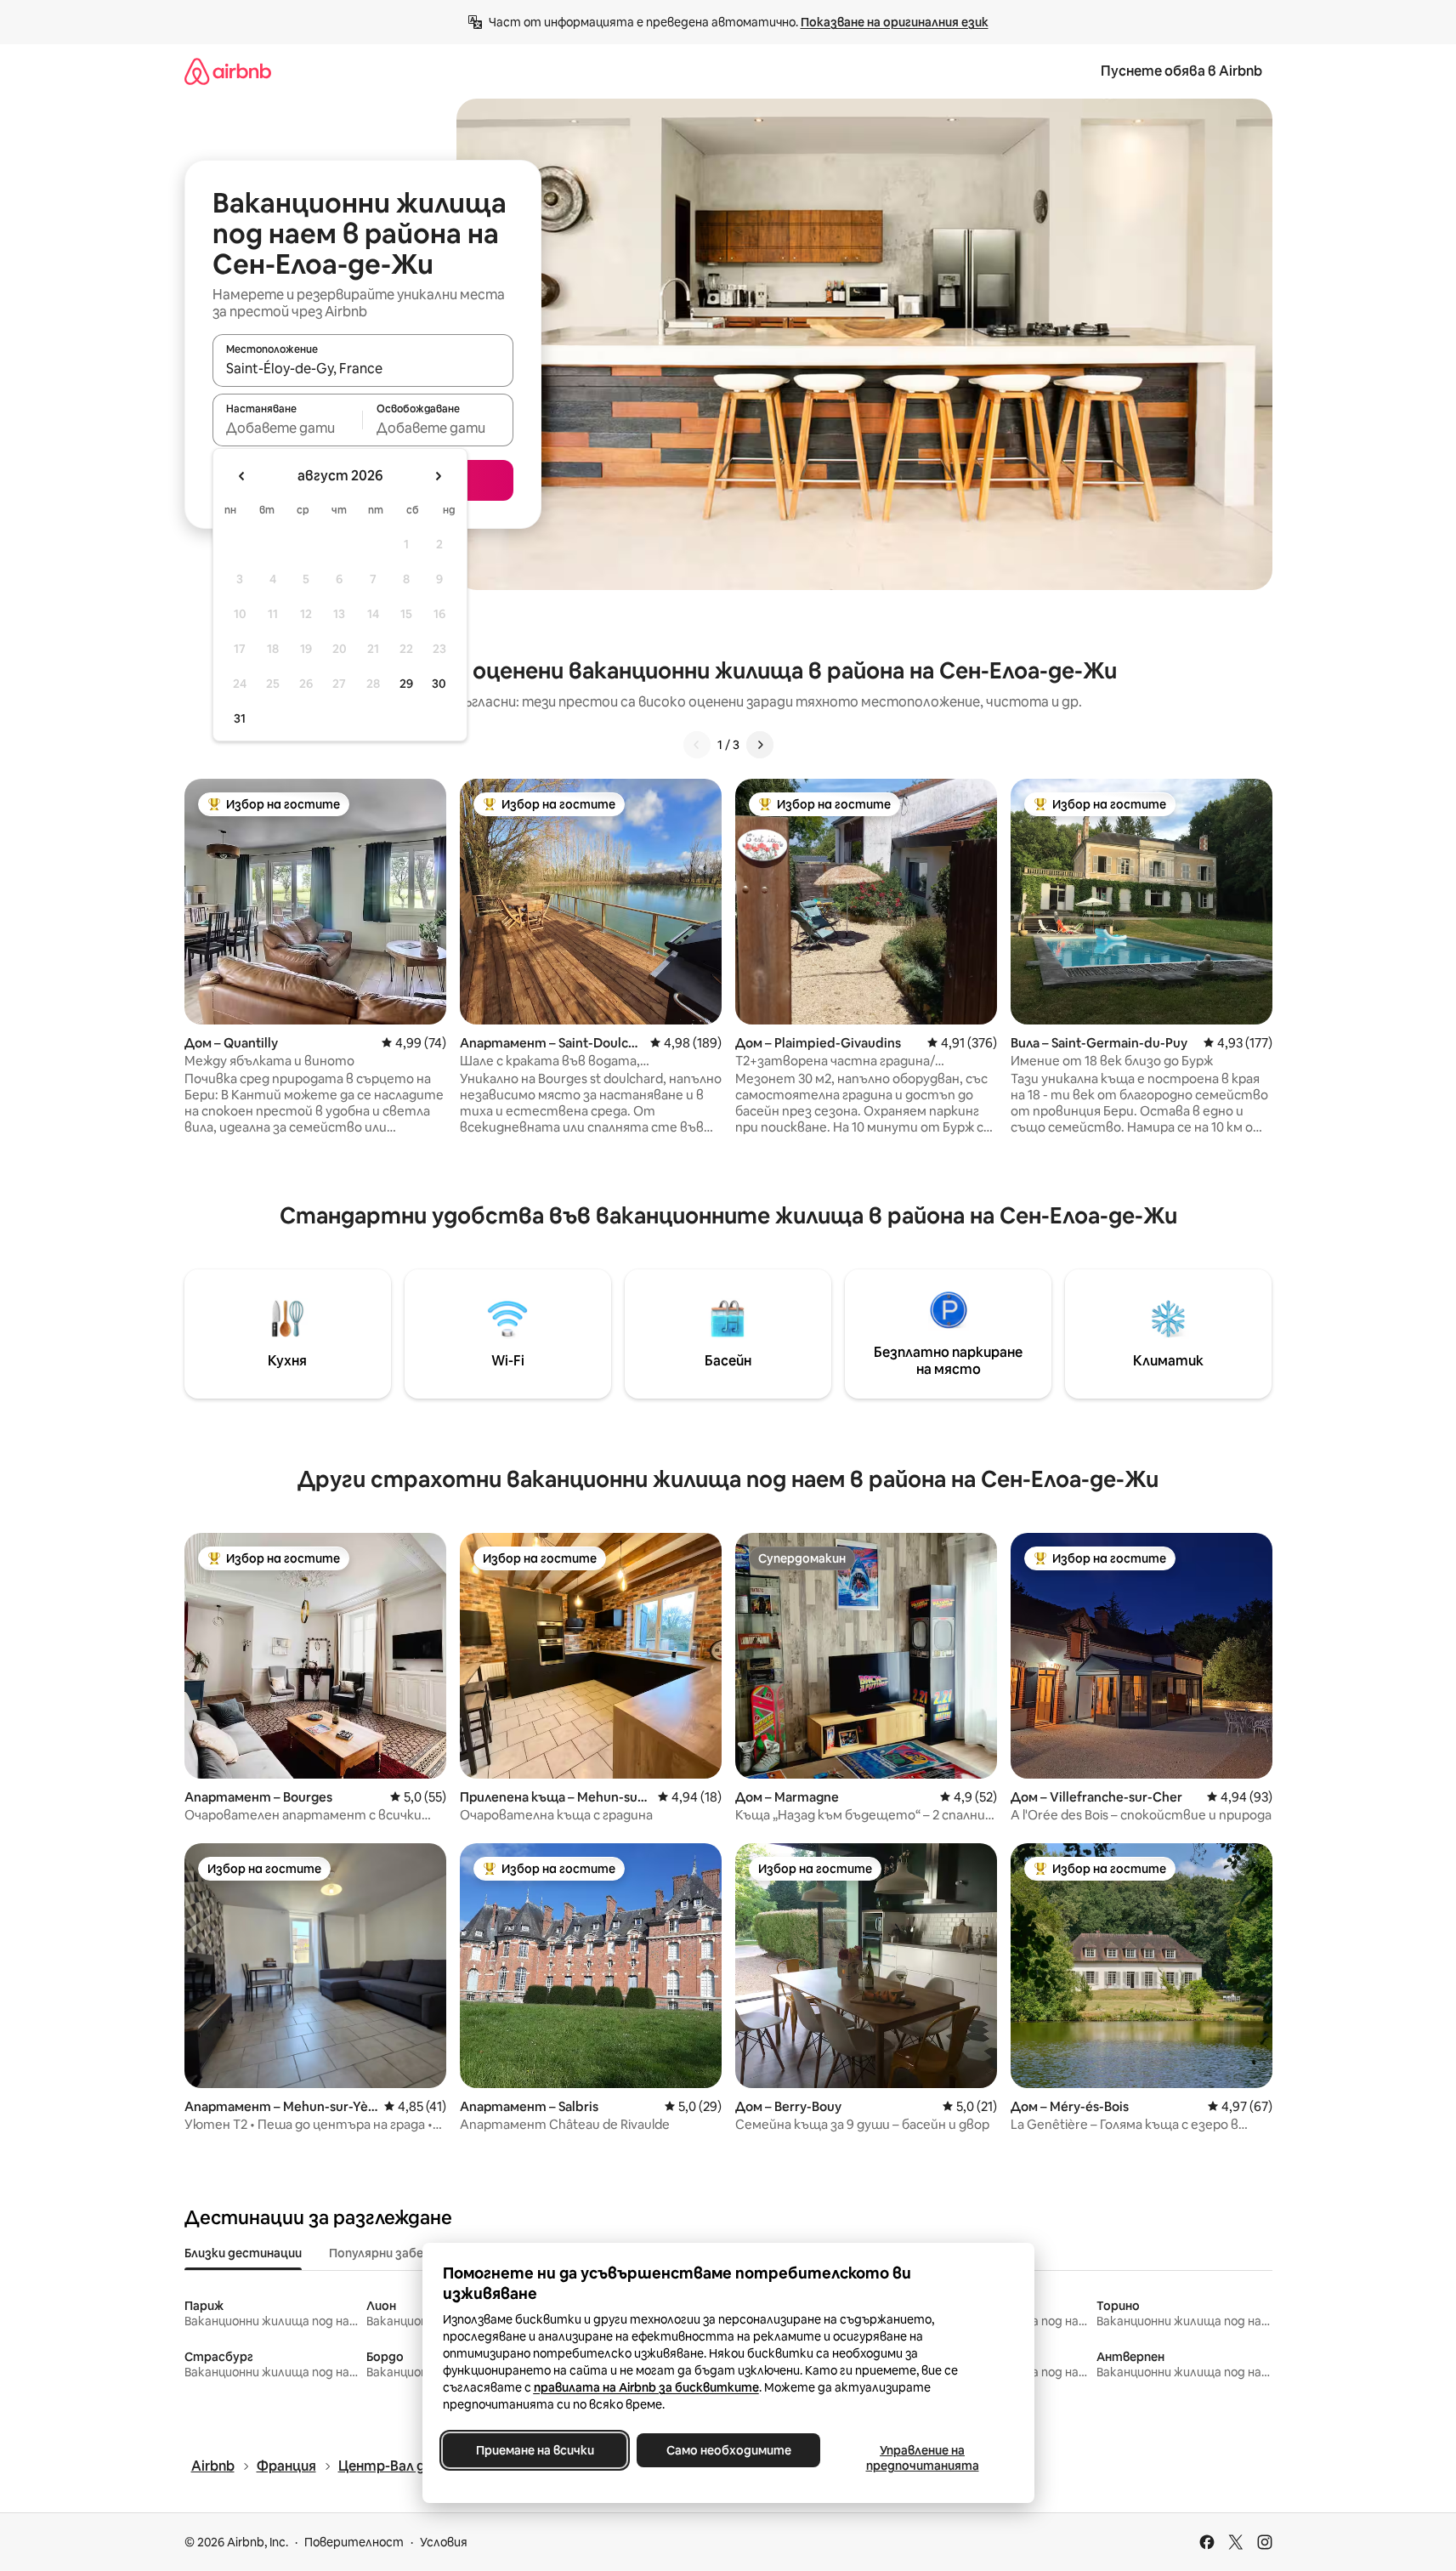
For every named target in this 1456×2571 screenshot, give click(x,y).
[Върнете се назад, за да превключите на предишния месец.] (242, 476)
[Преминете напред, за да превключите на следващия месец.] (438, 476)
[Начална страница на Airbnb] (228, 71)
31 (240, 718)
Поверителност (354, 2542)
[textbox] (288, 428)
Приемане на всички (534, 2450)
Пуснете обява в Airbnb (1181, 71)
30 (439, 684)
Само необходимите (728, 2450)
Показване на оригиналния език (895, 22)
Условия (444, 2542)
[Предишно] (697, 745)
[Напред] (760, 745)
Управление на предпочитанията (922, 2458)
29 (406, 684)
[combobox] (363, 368)
